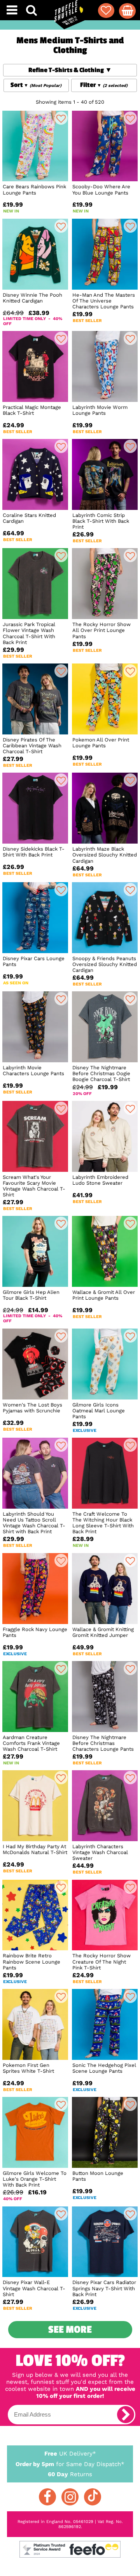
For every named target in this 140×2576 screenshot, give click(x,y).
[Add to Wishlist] (61, 118)
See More (70, 2330)
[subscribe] (126, 2415)
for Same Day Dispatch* (70, 2464)
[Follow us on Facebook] (47, 2497)
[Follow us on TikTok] (93, 2497)
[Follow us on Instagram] (70, 2497)
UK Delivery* (70, 2454)
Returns (70, 2474)
